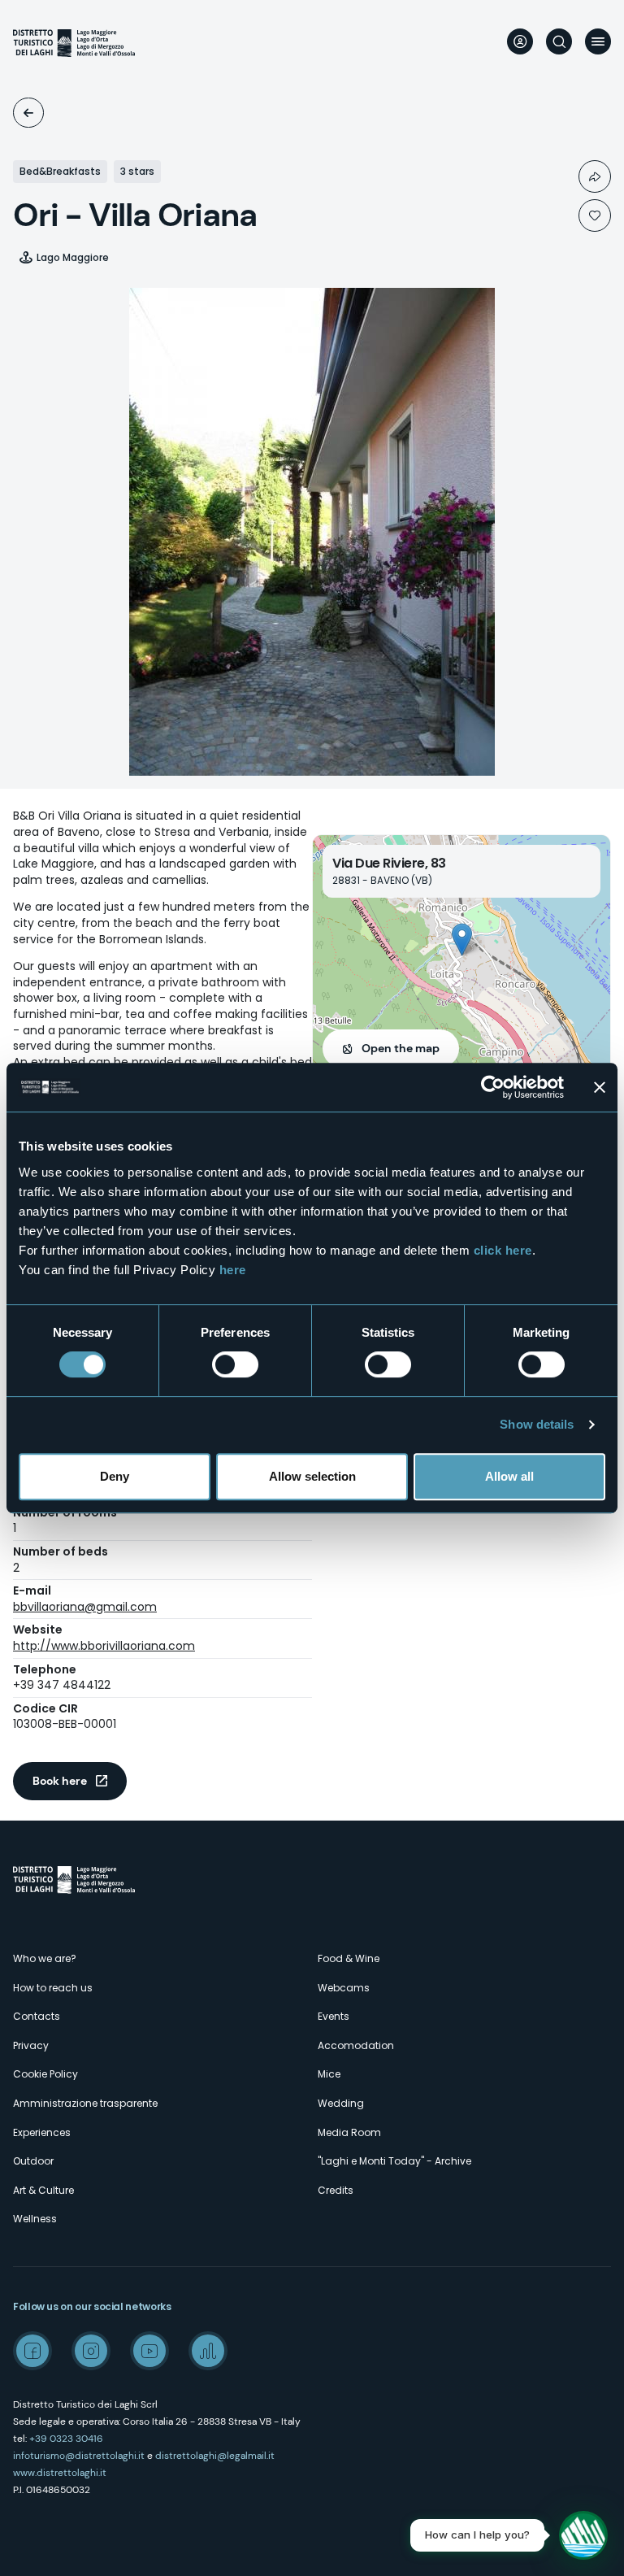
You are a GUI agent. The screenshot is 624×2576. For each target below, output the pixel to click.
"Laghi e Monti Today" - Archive (394, 2161)
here (233, 1270)
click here (503, 1250)
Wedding (341, 2103)
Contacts (37, 2016)
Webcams (344, 1988)
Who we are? (45, 1958)
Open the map (401, 1048)
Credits (336, 2190)
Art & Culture (43, 2190)
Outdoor (33, 2161)
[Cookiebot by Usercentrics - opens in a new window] (493, 1087)
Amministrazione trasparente (85, 2103)
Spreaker (208, 2351)
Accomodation (28, 113)
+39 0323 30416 (66, 2439)
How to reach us (53, 1988)
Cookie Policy (45, 2074)
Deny (115, 1476)
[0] (595, 215)
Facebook (32, 2351)
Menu (598, 41)
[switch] (235, 1364)
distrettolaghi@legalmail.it (215, 2456)
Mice (329, 2074)
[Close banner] (600, 1087)
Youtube (149, 2351)
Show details (537, 1424)
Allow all (509, 1476)
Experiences (42, 2132)
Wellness (35, 2219)
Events (334, 2016)
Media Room (349, 2132)
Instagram (91, 2351)
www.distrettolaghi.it (60, 2473)
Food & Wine (349, 1958)
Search (559, 41)
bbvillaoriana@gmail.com (85, 1607)
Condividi (595, 176)
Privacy (31, 2045)
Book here (60, 1781)
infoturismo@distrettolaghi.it (79, 2456)
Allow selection (312, 1476)
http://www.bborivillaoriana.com (104, 1646)
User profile (520, 41)
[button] (462, 940)
